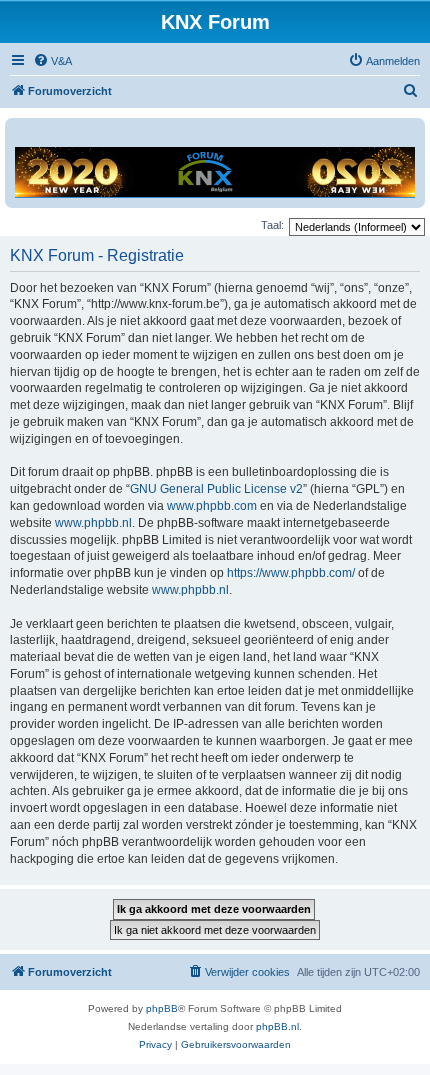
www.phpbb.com (212, 506)
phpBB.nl (277, 1026)
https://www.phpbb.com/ (291, 573)
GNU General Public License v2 (216, 489)
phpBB (162, 1008)
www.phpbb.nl (93, 523)
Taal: (272, 225)
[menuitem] (52, 61)
